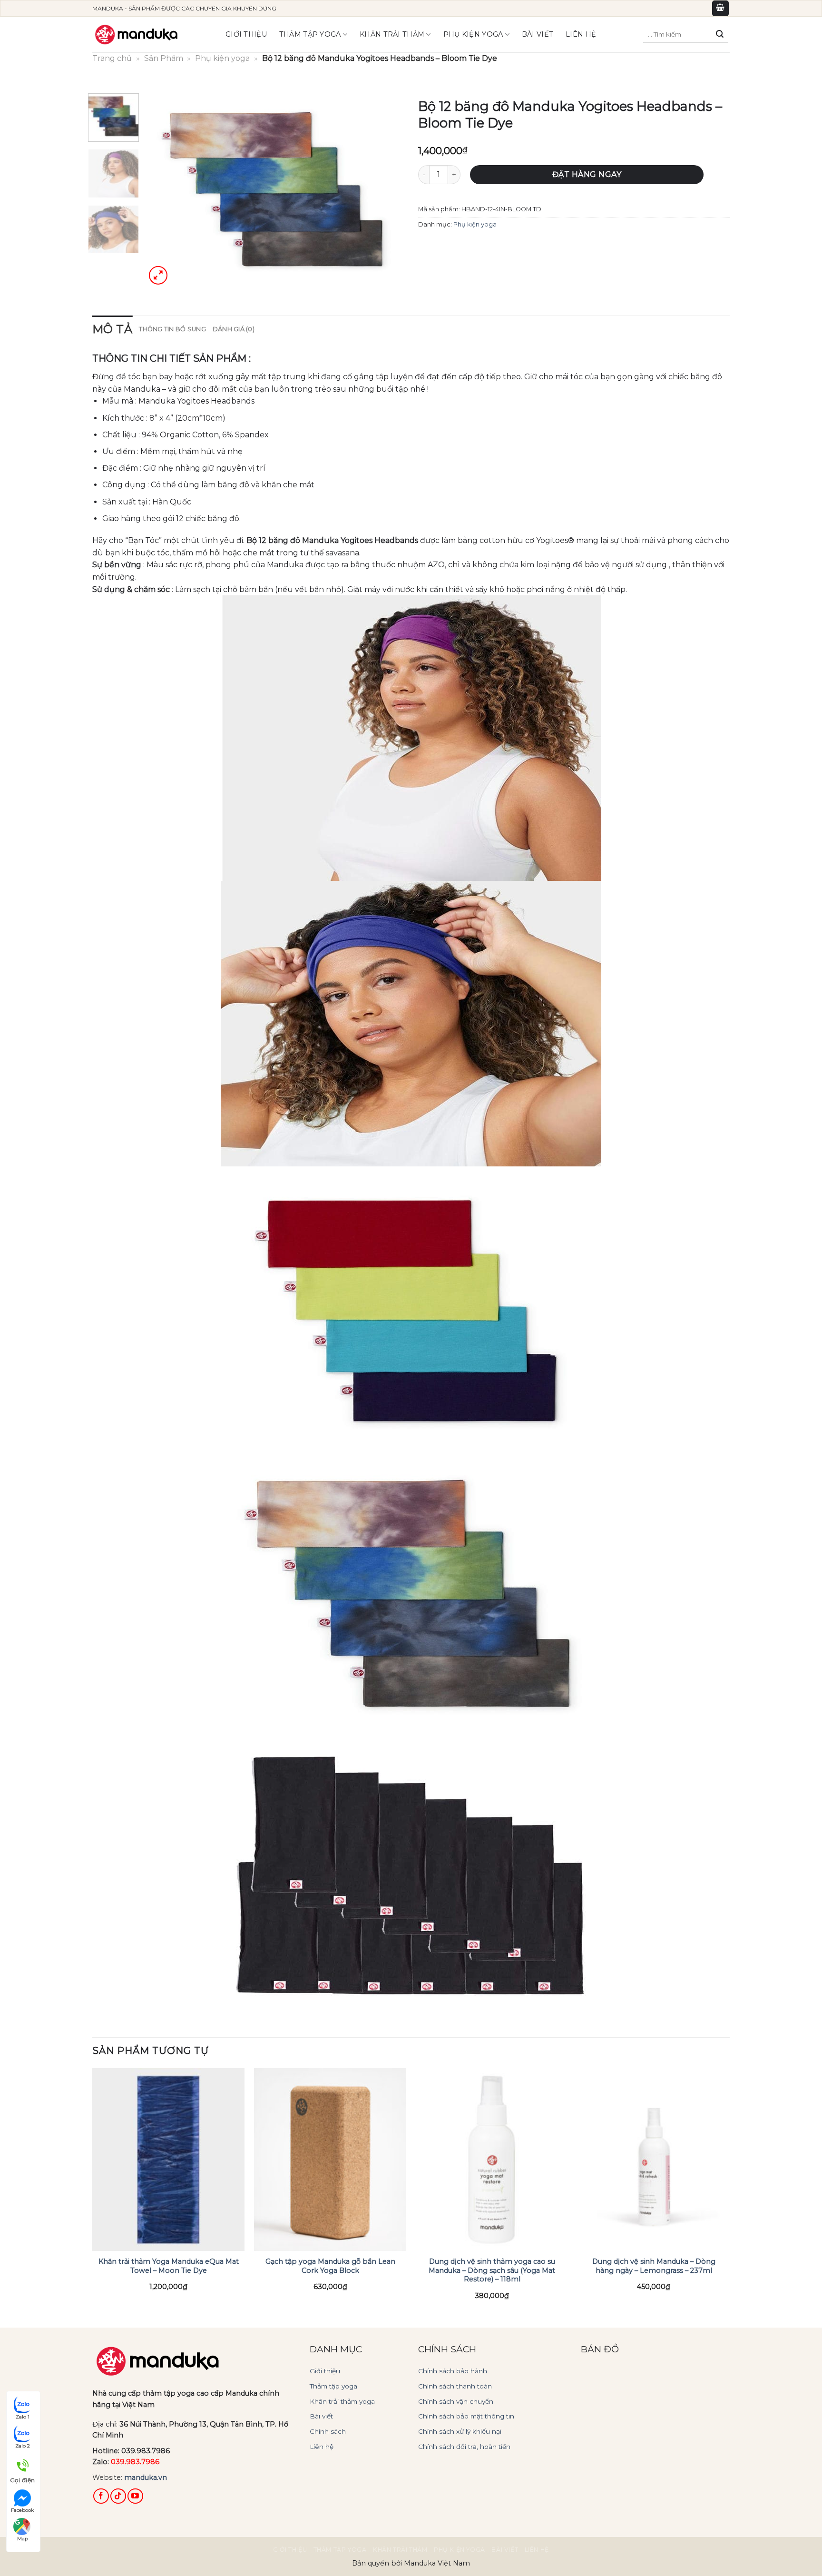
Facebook (22, 2510)
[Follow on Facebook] (101, 2496)
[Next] (387, 190)
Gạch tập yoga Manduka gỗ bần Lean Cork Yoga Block (330, 2266)
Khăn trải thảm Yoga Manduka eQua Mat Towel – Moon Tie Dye (169, 2266)
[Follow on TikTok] (118, 2496)
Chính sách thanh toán (455, 2386)
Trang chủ (112, 58)
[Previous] (163, 190)
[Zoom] (158, 275)
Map (23, 2539)
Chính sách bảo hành (453, 2371)
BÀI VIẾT (538, 34)
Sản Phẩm (164, 58)
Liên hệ (581, 34)
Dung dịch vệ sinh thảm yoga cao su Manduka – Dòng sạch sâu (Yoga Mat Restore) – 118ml (492, 2270)
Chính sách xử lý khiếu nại (460, 2431)
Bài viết (321, 2416)
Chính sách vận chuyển (456, 2401)
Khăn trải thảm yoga (342, 2401)
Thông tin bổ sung (172, 329)
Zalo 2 (23, 2446)
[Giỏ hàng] (721, 8)
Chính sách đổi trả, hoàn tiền (464, 2447)
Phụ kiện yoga (473, 34)
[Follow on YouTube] (135, 2496)
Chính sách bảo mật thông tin (466, 2416)
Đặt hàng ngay (587, 174)
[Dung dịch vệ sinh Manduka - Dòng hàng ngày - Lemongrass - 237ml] (654, 2160)
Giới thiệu (246, 34)
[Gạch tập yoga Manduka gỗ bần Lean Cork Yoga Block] (330, 2160)
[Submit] (720, 34)
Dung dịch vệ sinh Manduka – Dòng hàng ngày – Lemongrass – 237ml (654, 2266)
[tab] (112, 329)
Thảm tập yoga (310, 34)
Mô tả (112, 329)
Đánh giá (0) (234, 329)
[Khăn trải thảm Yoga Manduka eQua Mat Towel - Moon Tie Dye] (168, 2160)
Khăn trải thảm (392, 34)
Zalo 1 (23, 2417)
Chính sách (328, 2431)
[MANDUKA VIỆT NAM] (137, 35)
